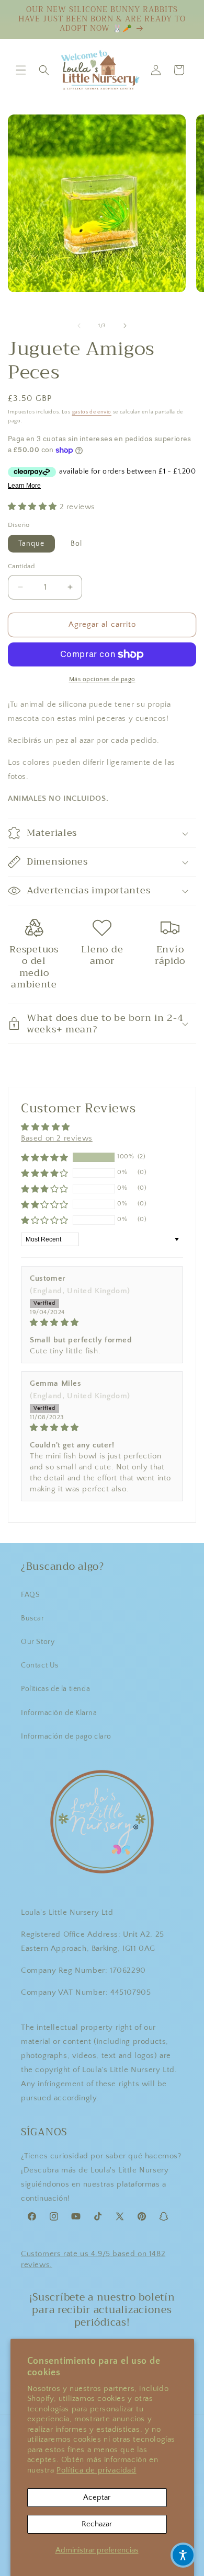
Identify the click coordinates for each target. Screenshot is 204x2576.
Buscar (33, 1618)
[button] (21, 70)
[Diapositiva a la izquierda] (79, 326)
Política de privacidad (96, 2470)
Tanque (31, 544)
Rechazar (97, 2524)
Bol (76, 544)
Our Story (38, 1642)
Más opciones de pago (102, 679)
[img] (102, 1322)
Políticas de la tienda (55, 1689)
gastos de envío (92, 412)
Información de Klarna (59, 1713)
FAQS (30, 1595)
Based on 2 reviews (57, 1138)
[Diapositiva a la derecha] (125, 326)
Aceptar (97, 2497)
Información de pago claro (66, 1736)
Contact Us (40, 1665)
